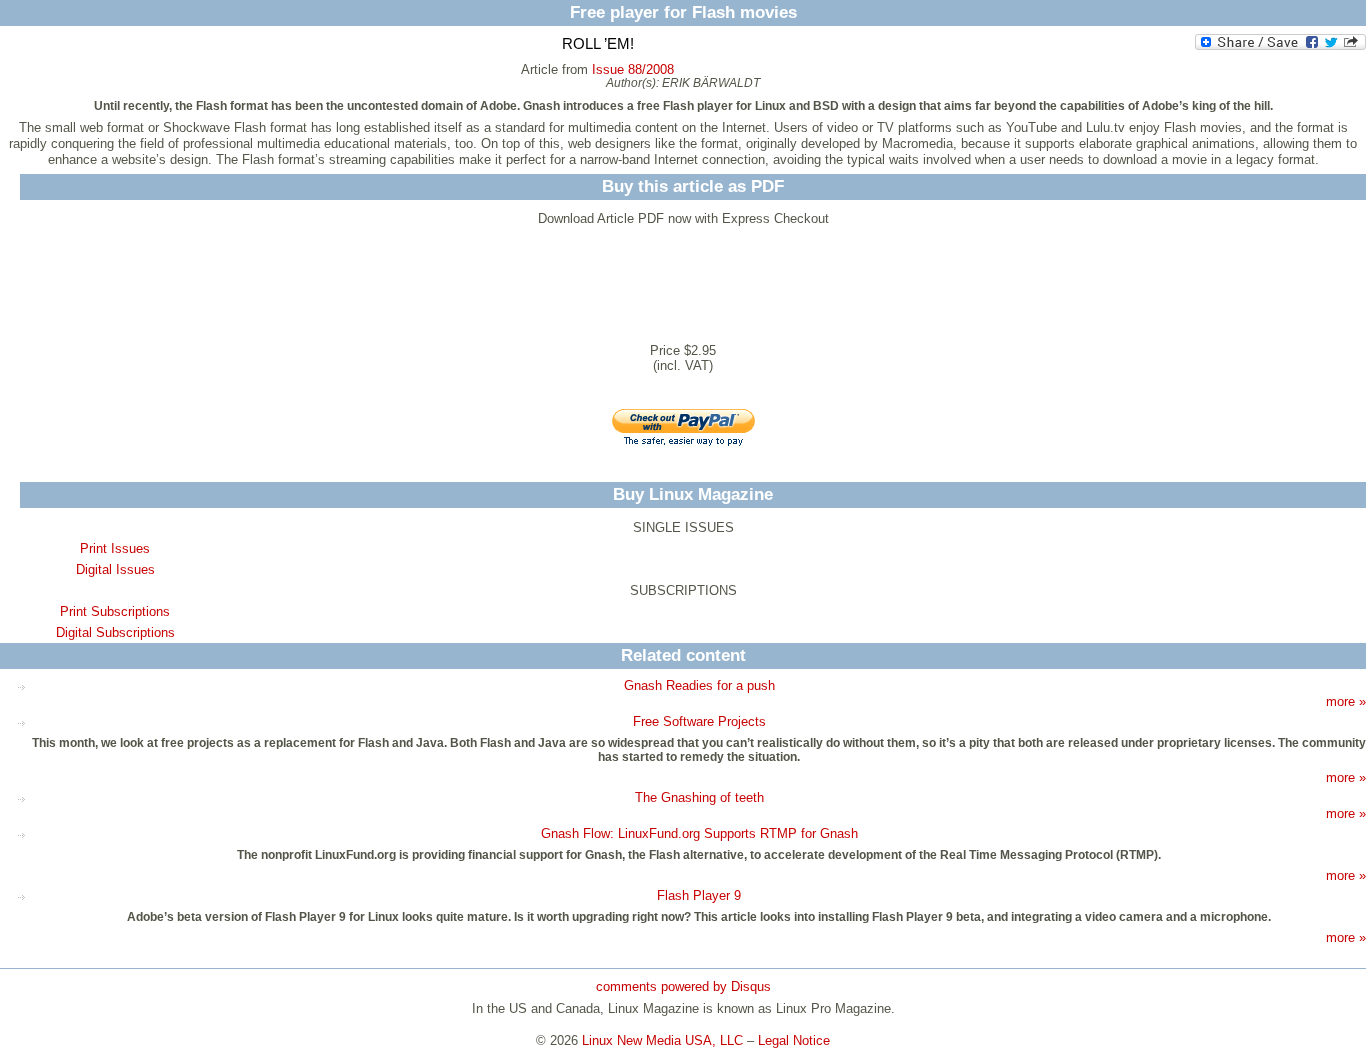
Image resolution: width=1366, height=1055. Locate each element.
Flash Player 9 (699, 895)
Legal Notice (794, 1040)
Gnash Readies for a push (699, 685)
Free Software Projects (699, 721)
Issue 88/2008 (633, 69)
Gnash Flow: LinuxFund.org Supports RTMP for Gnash (699, 833)
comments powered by (683, 986)
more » (1346, 701)
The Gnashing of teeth (699, 797)
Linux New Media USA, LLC (662, 1040)
